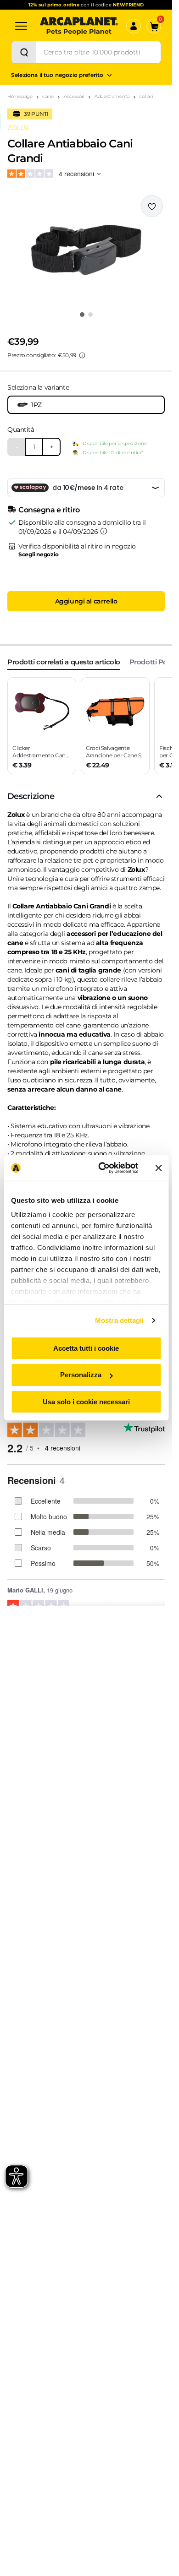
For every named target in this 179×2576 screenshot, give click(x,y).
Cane (48, 96)
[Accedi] (134, 26)
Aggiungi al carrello (86, 601)
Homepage (20, 96)
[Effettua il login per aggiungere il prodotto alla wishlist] (152, 206)
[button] (86, 250)
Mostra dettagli (120, 1320)
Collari (146, 96)
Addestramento (112, 96)
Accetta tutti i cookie (86, 1348)
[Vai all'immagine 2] (90, 315)
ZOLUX (18, 128)
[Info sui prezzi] (82, 355)
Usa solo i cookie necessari (86, 1402)
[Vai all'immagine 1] (82, 315)
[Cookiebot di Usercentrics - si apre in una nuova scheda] (103, 1168)
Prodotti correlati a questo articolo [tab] (64, 662)
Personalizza (81, 1375)
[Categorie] (21, 26)
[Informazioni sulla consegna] (104, 531)
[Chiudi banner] (158, 1168)
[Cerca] (24, 52)
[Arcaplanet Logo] (79, 26)
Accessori (74, 96)
